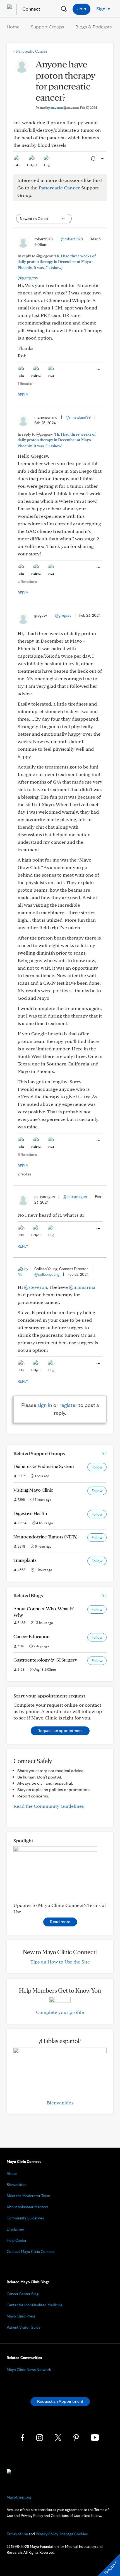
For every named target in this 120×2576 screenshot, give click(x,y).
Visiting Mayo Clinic (33, 1490)
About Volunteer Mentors (27, 2207)
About (12, 2173)
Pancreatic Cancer (30, 51)
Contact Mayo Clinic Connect (31, 2251)
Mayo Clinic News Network (29, 2370)
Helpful (32, 165)
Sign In (103, 8)
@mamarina (82, 1287)
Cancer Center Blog (23, 2294)
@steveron (36, 1287)
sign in (45, 1405)
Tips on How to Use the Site (60, 1962)
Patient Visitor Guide (24, 2327)
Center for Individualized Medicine (35, 2305)
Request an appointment (60, 1730)
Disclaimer (15, 2229)
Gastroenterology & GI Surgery (45, 1660)
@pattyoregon (75, 1197)
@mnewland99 (78, 417)
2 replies (24, 1174)
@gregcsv (28, 278)
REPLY (23, 395)
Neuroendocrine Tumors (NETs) (45, 1537)
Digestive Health (30, 1513)
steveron (65, 108)
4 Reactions (27, 582)
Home (13, 27)
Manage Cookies (74, 2534)
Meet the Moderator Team (28, 2196)
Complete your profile (60, 2012)
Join (82, 8)
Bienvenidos (60, 2103)
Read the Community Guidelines (49, 1806)
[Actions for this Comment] (98, 369)
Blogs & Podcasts (94, 27)
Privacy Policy (47, 2534)
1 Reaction (26, 384)
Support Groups (47, 27)
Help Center (17, 2240)
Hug (47, 165)
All (104, 1453)
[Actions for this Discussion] (102, 159)
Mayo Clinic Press (21, 2316)
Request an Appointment (60, 2401)
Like (17, 165)
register (68, 1405)
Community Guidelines (25, 2218)
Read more (60, 1922)
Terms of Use (17, 2534)
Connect (31, 9)
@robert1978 (72, 239)
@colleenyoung (47, 1274)
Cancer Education (31, 1636)
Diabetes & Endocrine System (44, 1466)
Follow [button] (97, 1467)
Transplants (25, 1560)
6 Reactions (27, 1155)
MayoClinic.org (19, 2497)
